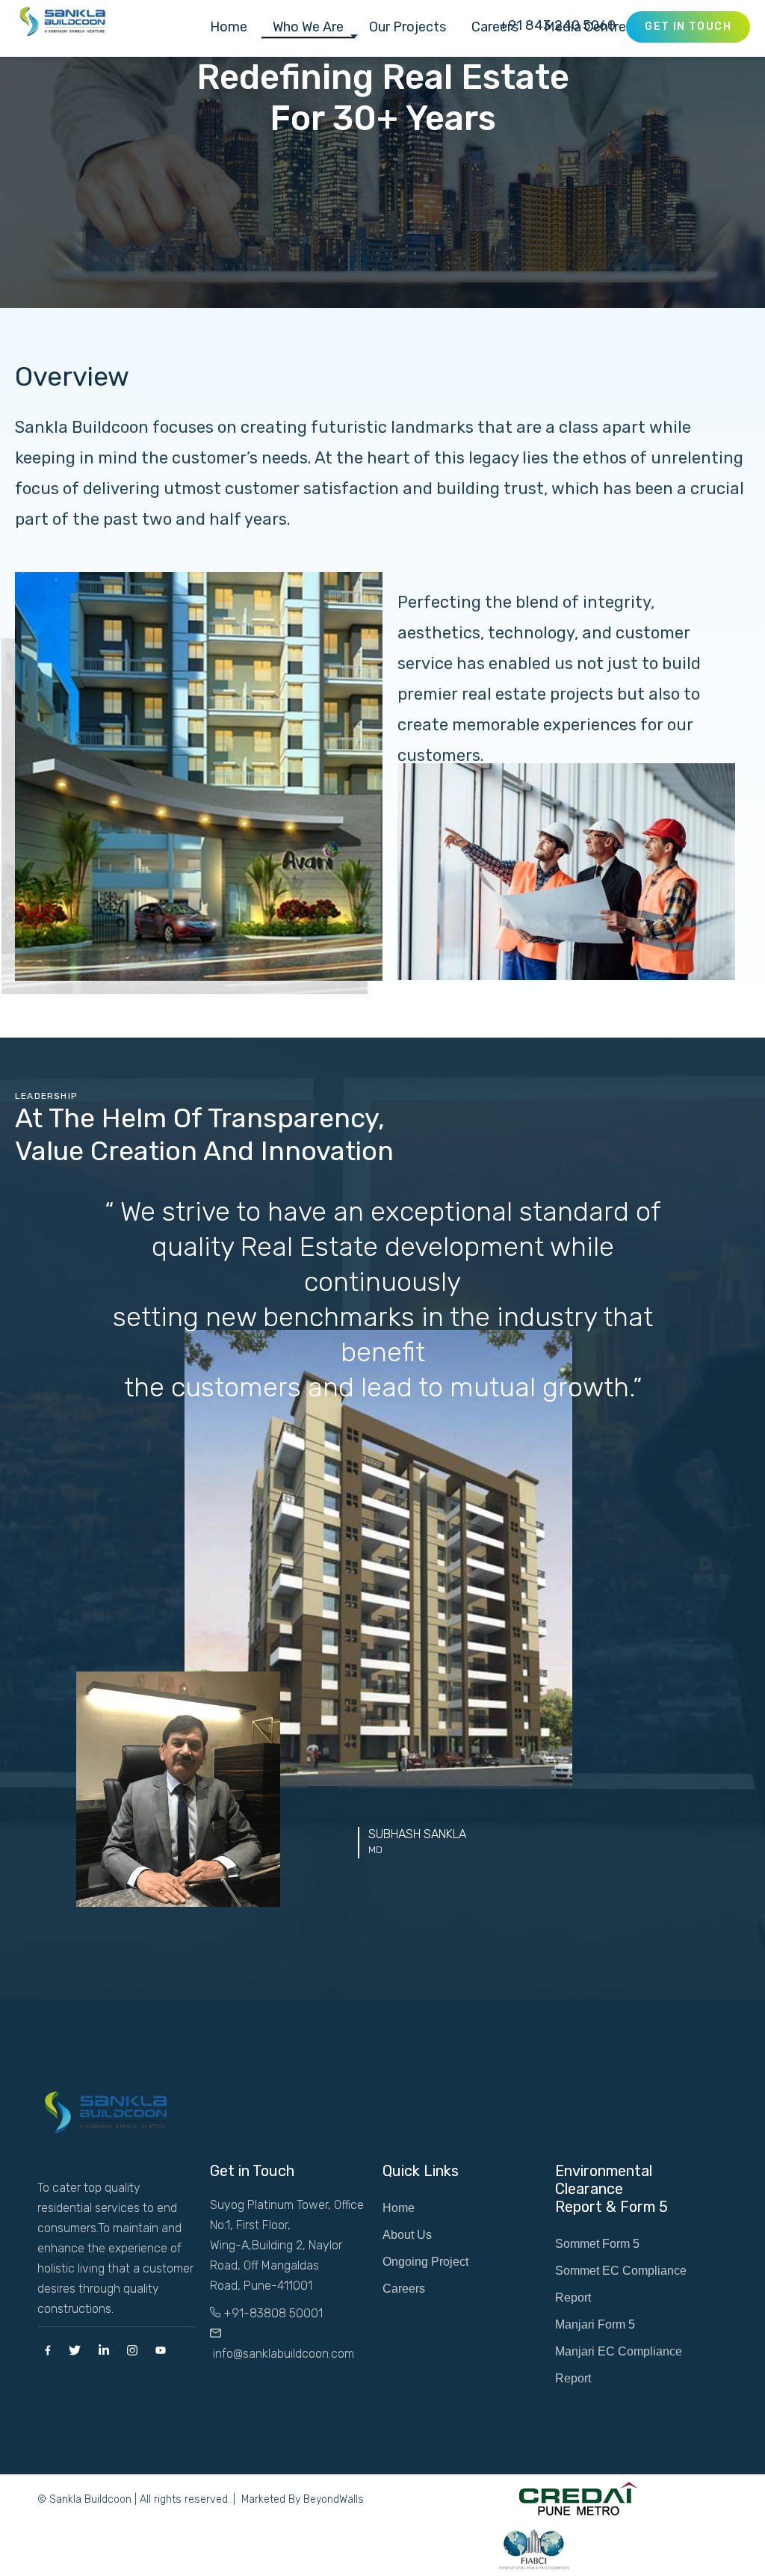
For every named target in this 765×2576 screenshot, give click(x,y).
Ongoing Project (425, 2262)
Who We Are (308, 28)
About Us (407, 2235)
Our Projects (408, 28)
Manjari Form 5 (595, 2324)
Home (229, 28)
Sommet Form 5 (597, 2244)
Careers (404, 2289)
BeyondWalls (334, 2499)
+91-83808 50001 (272, 2313)
